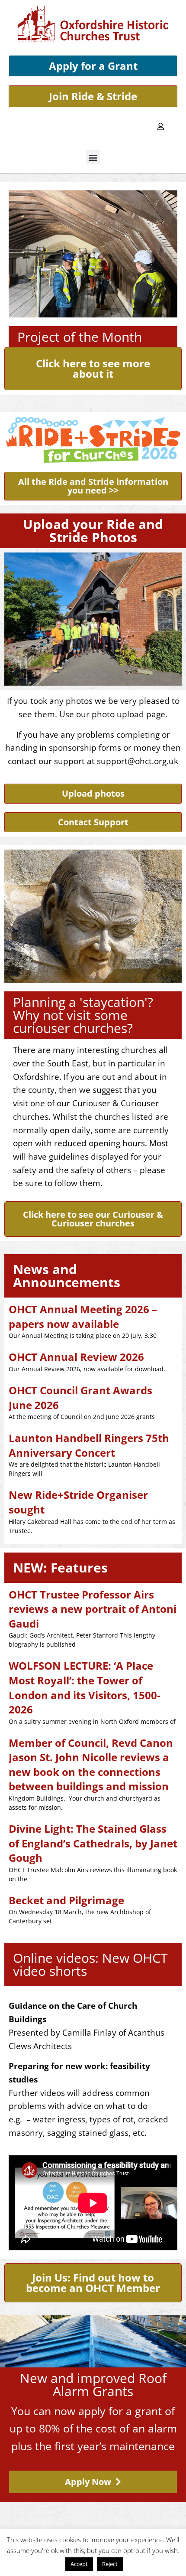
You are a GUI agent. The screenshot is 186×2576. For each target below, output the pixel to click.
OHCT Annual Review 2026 (76, 1357)
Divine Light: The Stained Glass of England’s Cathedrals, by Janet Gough (93, 1843)
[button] (93, 157)
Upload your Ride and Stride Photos (93, 531)
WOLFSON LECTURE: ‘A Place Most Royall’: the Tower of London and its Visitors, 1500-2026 (85, 1687)
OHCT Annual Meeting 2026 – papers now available (83, 1316)
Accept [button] (79, 2564)
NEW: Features (60, 1568)
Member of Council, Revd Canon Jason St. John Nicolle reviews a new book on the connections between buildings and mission (91, 1765)
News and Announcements (67, 1276)
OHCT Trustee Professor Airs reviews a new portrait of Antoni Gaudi (93, 1609)
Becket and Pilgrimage (66, 1900)
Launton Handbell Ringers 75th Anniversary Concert (89, 1445)
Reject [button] (110, 2564)
